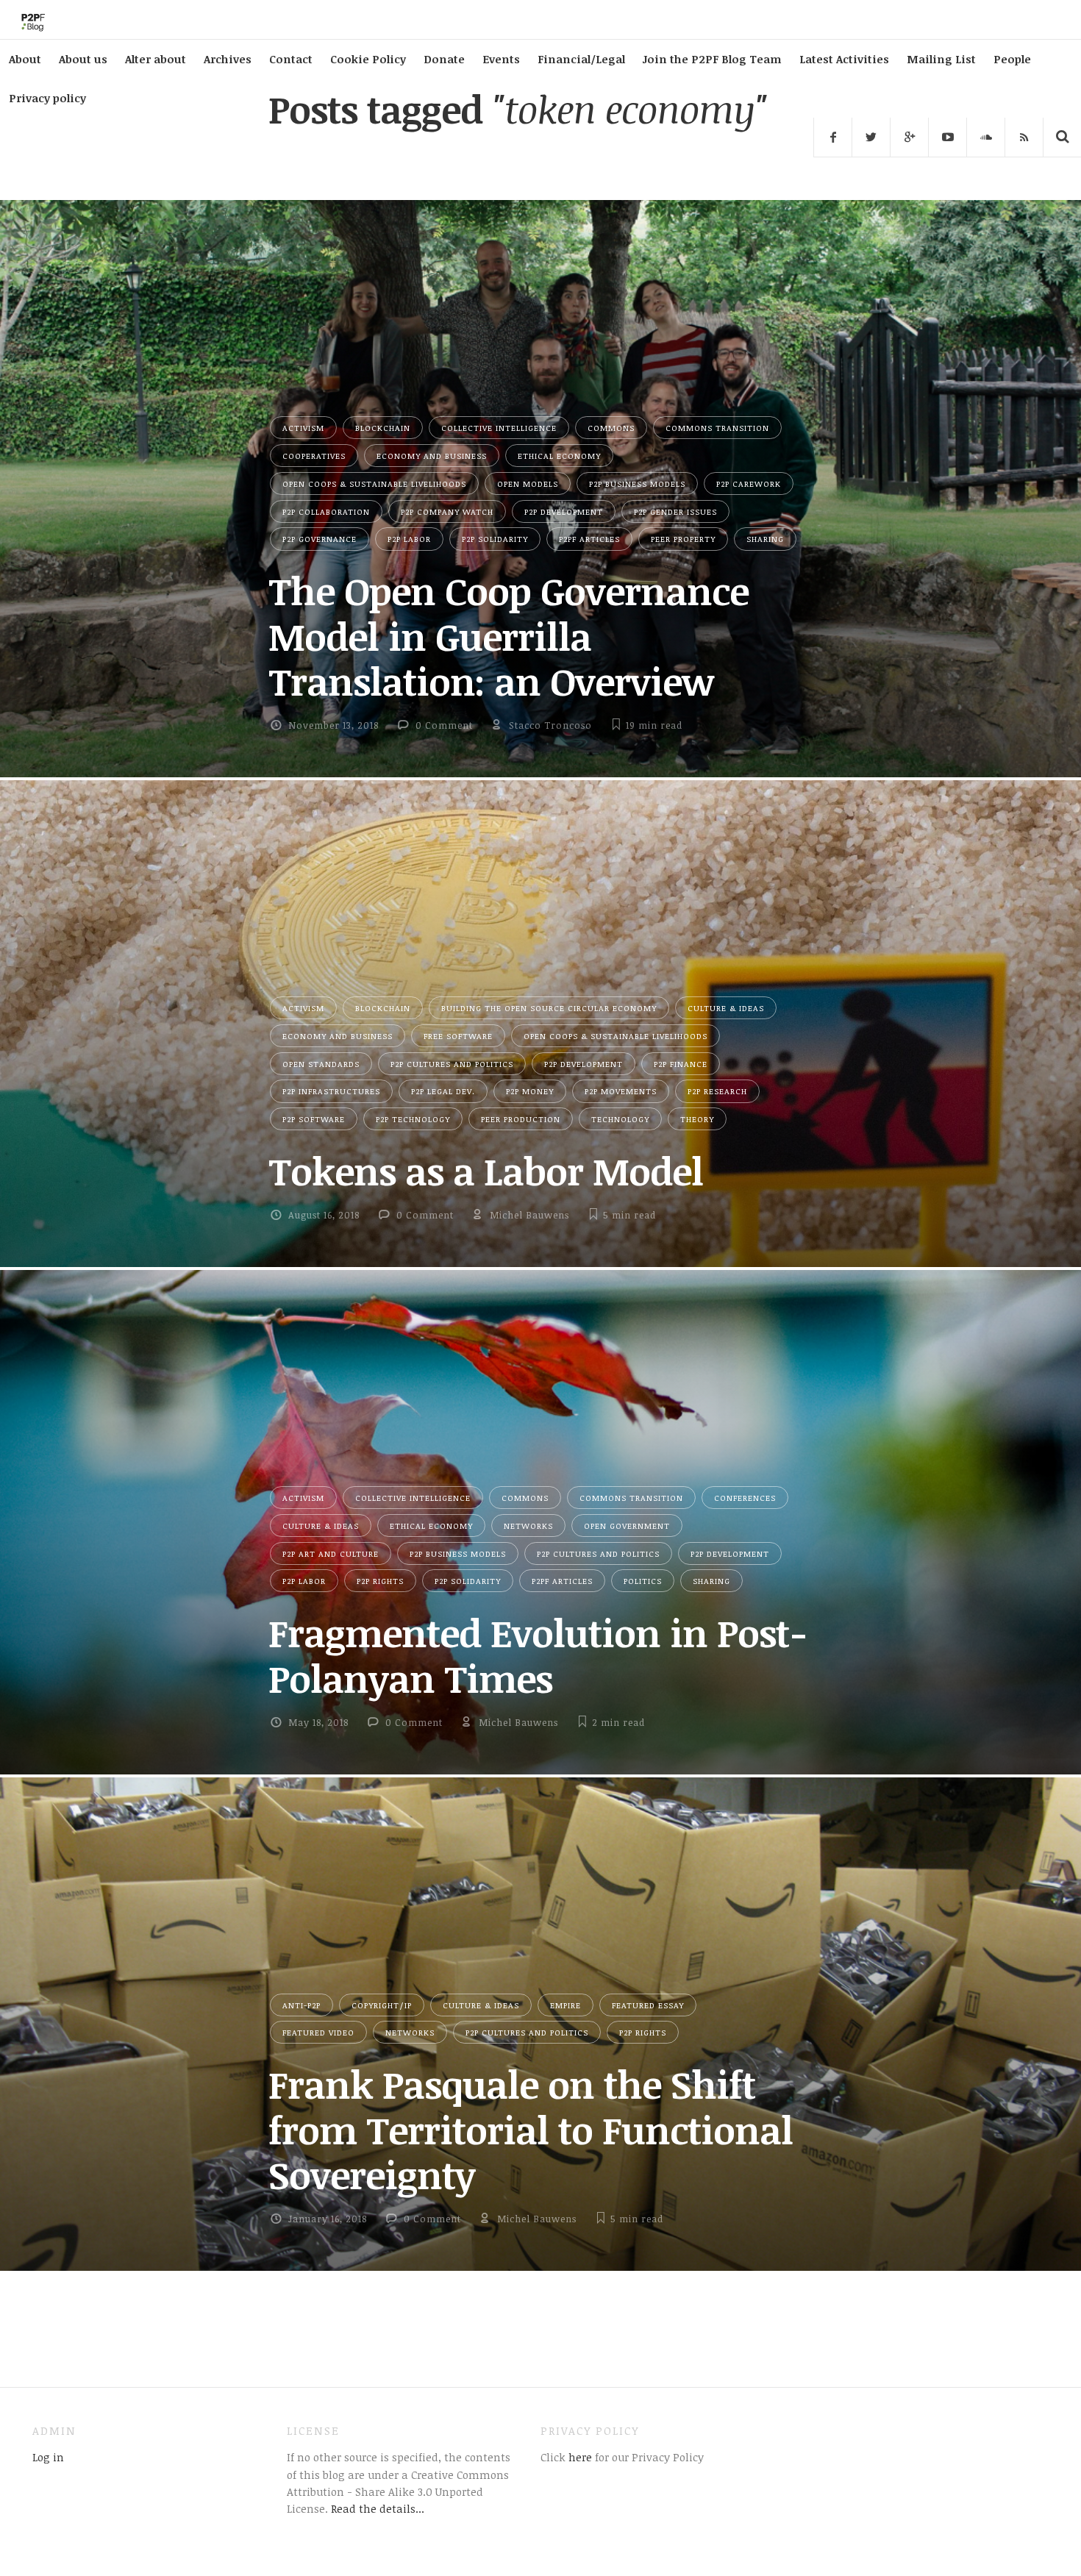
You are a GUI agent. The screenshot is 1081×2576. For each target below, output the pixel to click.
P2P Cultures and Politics (452, 1064)
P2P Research (717, 1091)
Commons (611, 428)
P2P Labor (409, 539)
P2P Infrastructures (331, 1091)
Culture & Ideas (726, 1008)
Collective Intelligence (499, 428)
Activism (303, 428)
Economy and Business (432, 456)
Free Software (458, 1036)
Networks (528, 1526)
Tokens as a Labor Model (486, 1171)
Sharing (765, 539)
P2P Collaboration (326, 511)
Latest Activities (844, 59)
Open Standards (321, 1064)
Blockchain (383, 428)
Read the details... (378, 2508)
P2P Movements (621, 1091)
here (579, 2457)
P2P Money (530, 1091)
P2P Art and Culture (331, 1553)
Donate (444, 59)
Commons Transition (717, 428)
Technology (620, 1119)
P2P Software (314, 1119)
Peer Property (683, 539)
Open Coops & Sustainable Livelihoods (374, 484)
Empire (566, 2005)
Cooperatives (314, 456)
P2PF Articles (589, 539)
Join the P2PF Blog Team (712, 59)
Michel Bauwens (529, 1215)
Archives (228, 59)
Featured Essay (648, 2005)
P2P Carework (749, 484)
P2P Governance (320, 539)
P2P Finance (681, 1064)
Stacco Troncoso (550, 725)
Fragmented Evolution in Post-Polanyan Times (538, 1655)
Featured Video (318, 2032)
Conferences (745, 1498)
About (25, 59)
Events (501, 59)
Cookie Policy (368, 59)
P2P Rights (380, 1581)
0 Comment (444, 725)
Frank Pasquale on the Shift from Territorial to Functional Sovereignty (531, 2129)
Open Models (528, 484)
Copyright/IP (382, 2005)
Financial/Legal (581, 59)
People (1012, 59)
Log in (48, 2457)
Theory (697, 1119)
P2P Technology (413, 1119)
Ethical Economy (559, 456)
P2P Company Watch (447, 511)
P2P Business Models (637, 484)
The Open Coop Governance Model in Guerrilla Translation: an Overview (509, 636)
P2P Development (564, 511)
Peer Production (521, 1119)
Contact (291, 59)
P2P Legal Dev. (443, 1091)
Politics (643, 1581)
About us (83, 59)
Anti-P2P (302, 2005)
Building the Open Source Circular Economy (549, 1008)
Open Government (627, 1526)
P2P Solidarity (495, 539)
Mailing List (941, 59)
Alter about (156, 59)
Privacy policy (47, 98)
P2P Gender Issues (675, 511)
